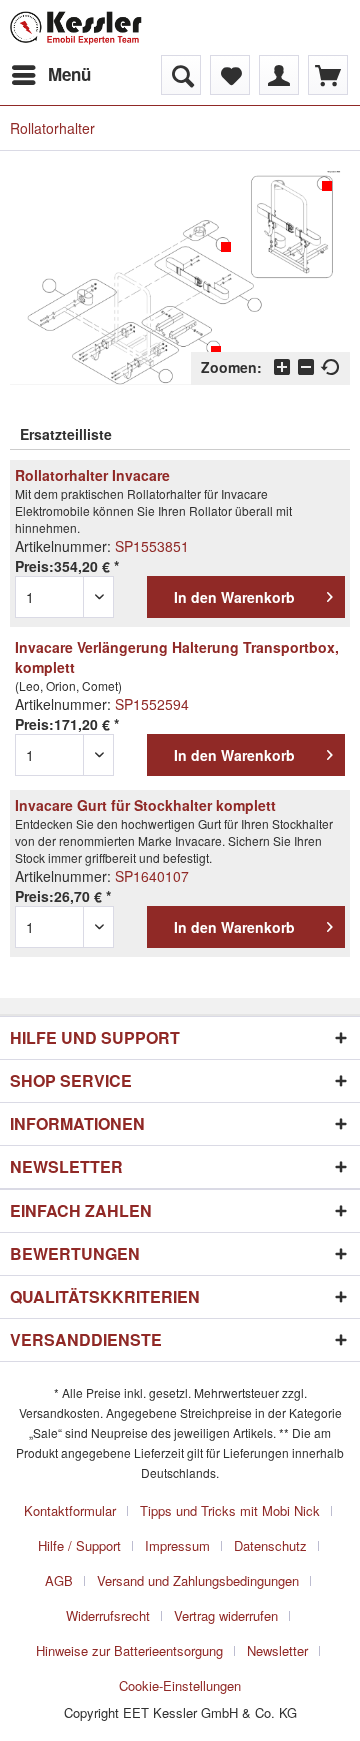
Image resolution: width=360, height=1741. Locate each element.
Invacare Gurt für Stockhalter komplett (145, 805)
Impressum (177, 1545)
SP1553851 (152, 546)
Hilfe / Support (79, 1545)
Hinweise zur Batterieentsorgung (129, 1650)
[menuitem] (50, 75)
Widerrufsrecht (108, 1615)
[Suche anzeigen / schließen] (181, 75)
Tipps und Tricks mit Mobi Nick (230, 1510)
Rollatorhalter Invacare (92, 475)
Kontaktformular (70, 1510)
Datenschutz (270, 1545)
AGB (59, 1580)
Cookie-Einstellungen (180, 1685)
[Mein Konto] (279, 75)
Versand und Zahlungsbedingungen (198, 1580)
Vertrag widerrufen (226, 1615)
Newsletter (277, 1650)
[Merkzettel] (230, 75)
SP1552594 (152, 704)
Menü (69, 74)
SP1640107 (152, 876)
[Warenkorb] (328, 75)
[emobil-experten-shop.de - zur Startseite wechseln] (76, 27)
